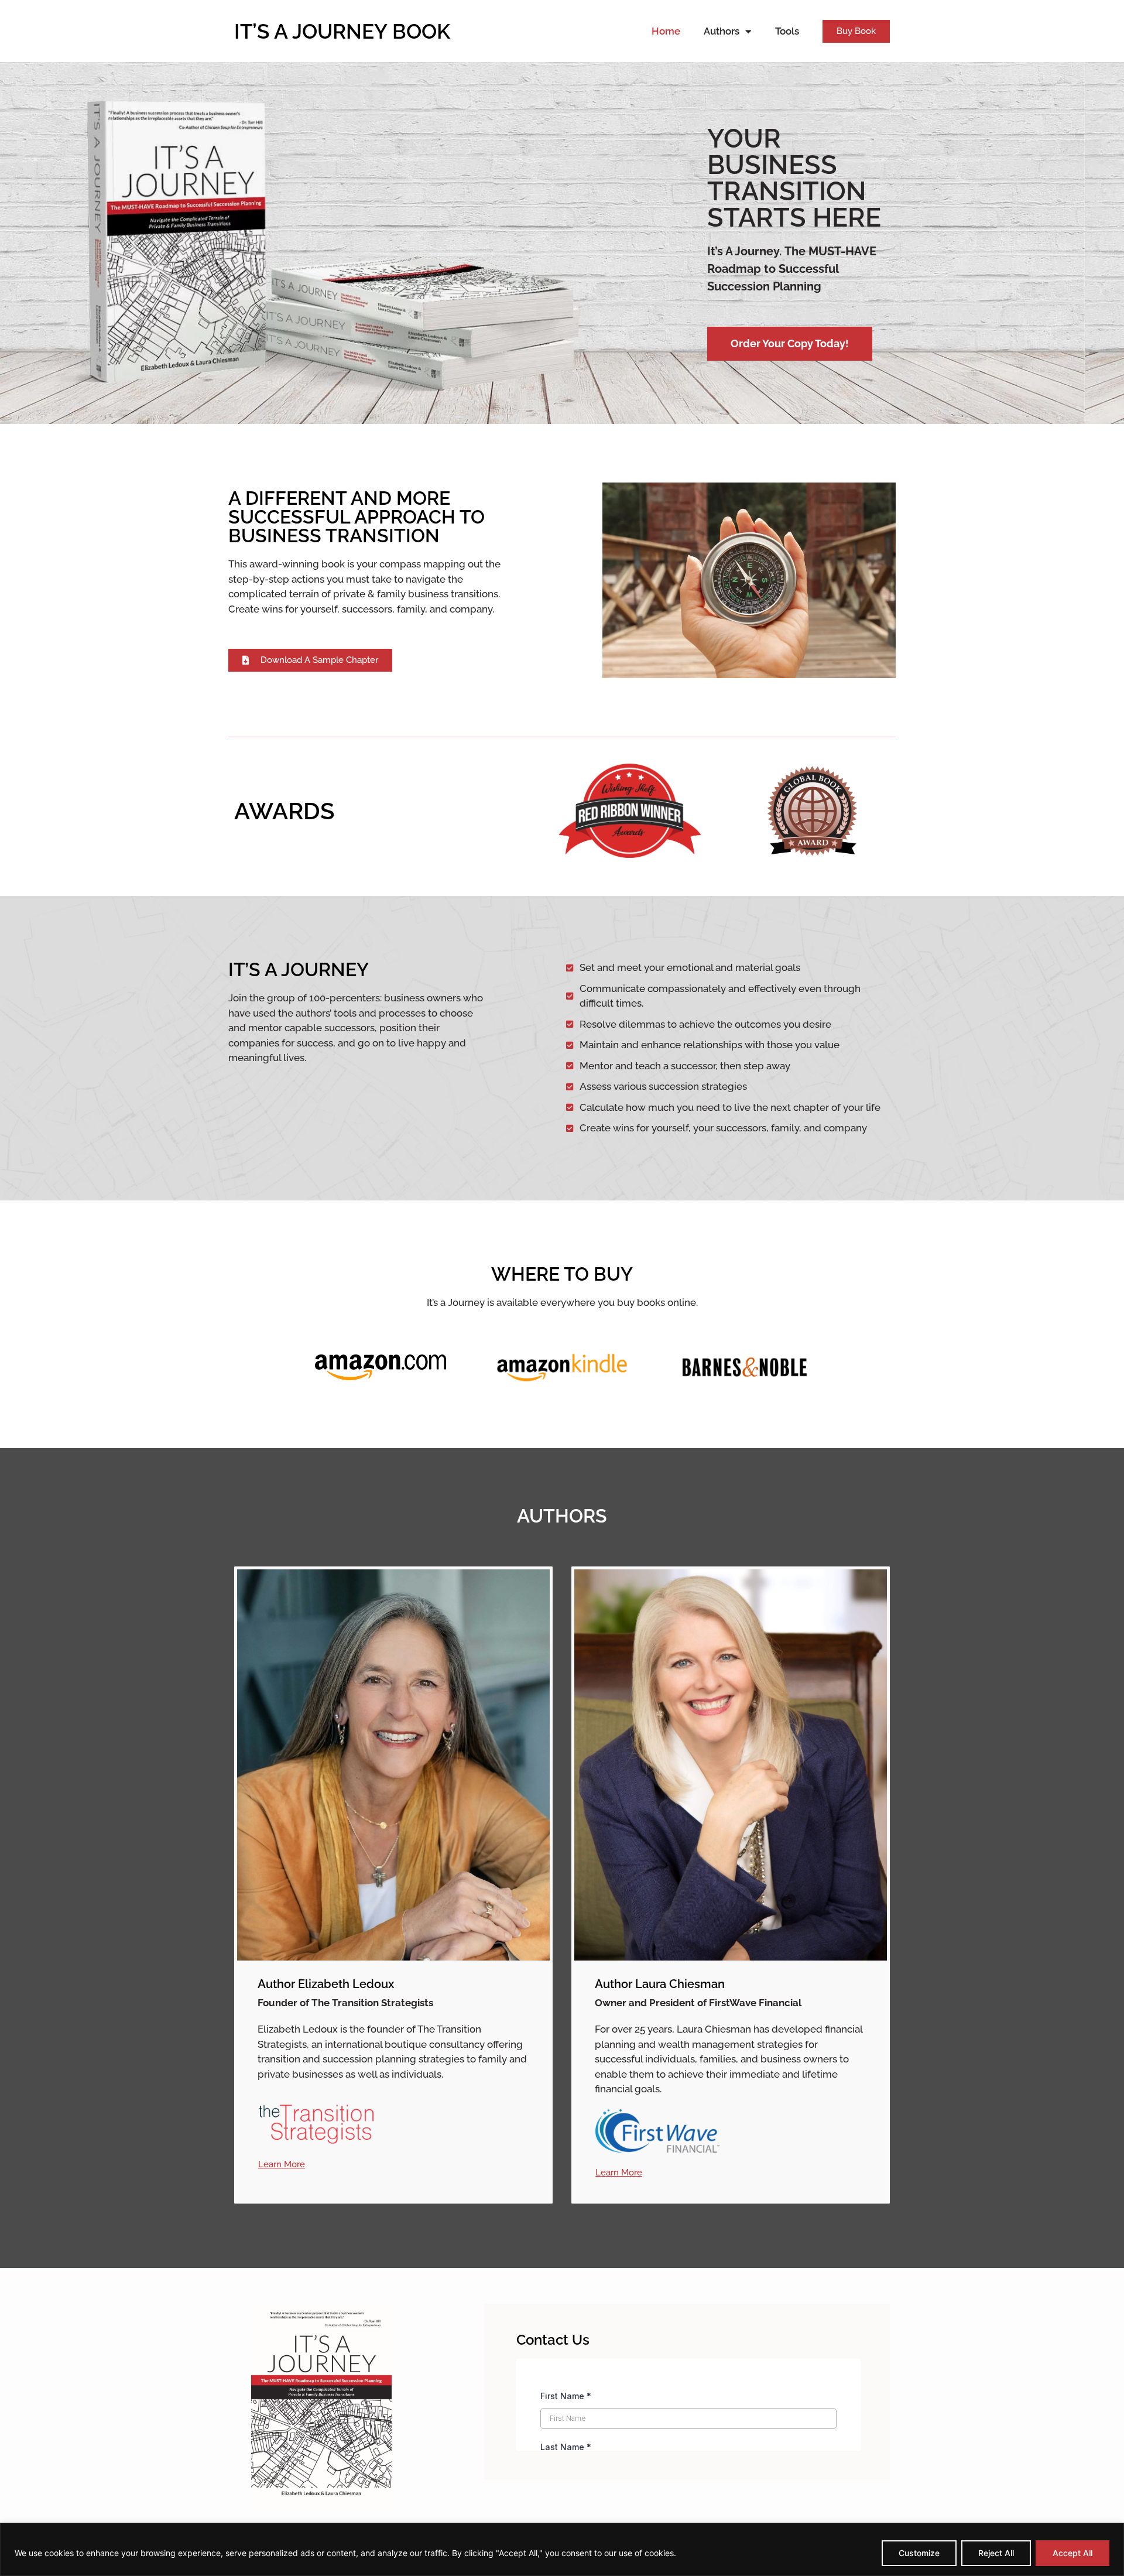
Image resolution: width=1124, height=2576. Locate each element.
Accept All (1072, 2553)
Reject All (996, 2553)
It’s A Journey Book (342, 31)
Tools (787, 31)
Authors (722, 31)
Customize (919, 2553)
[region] (562, 2549)
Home (666, 31)
